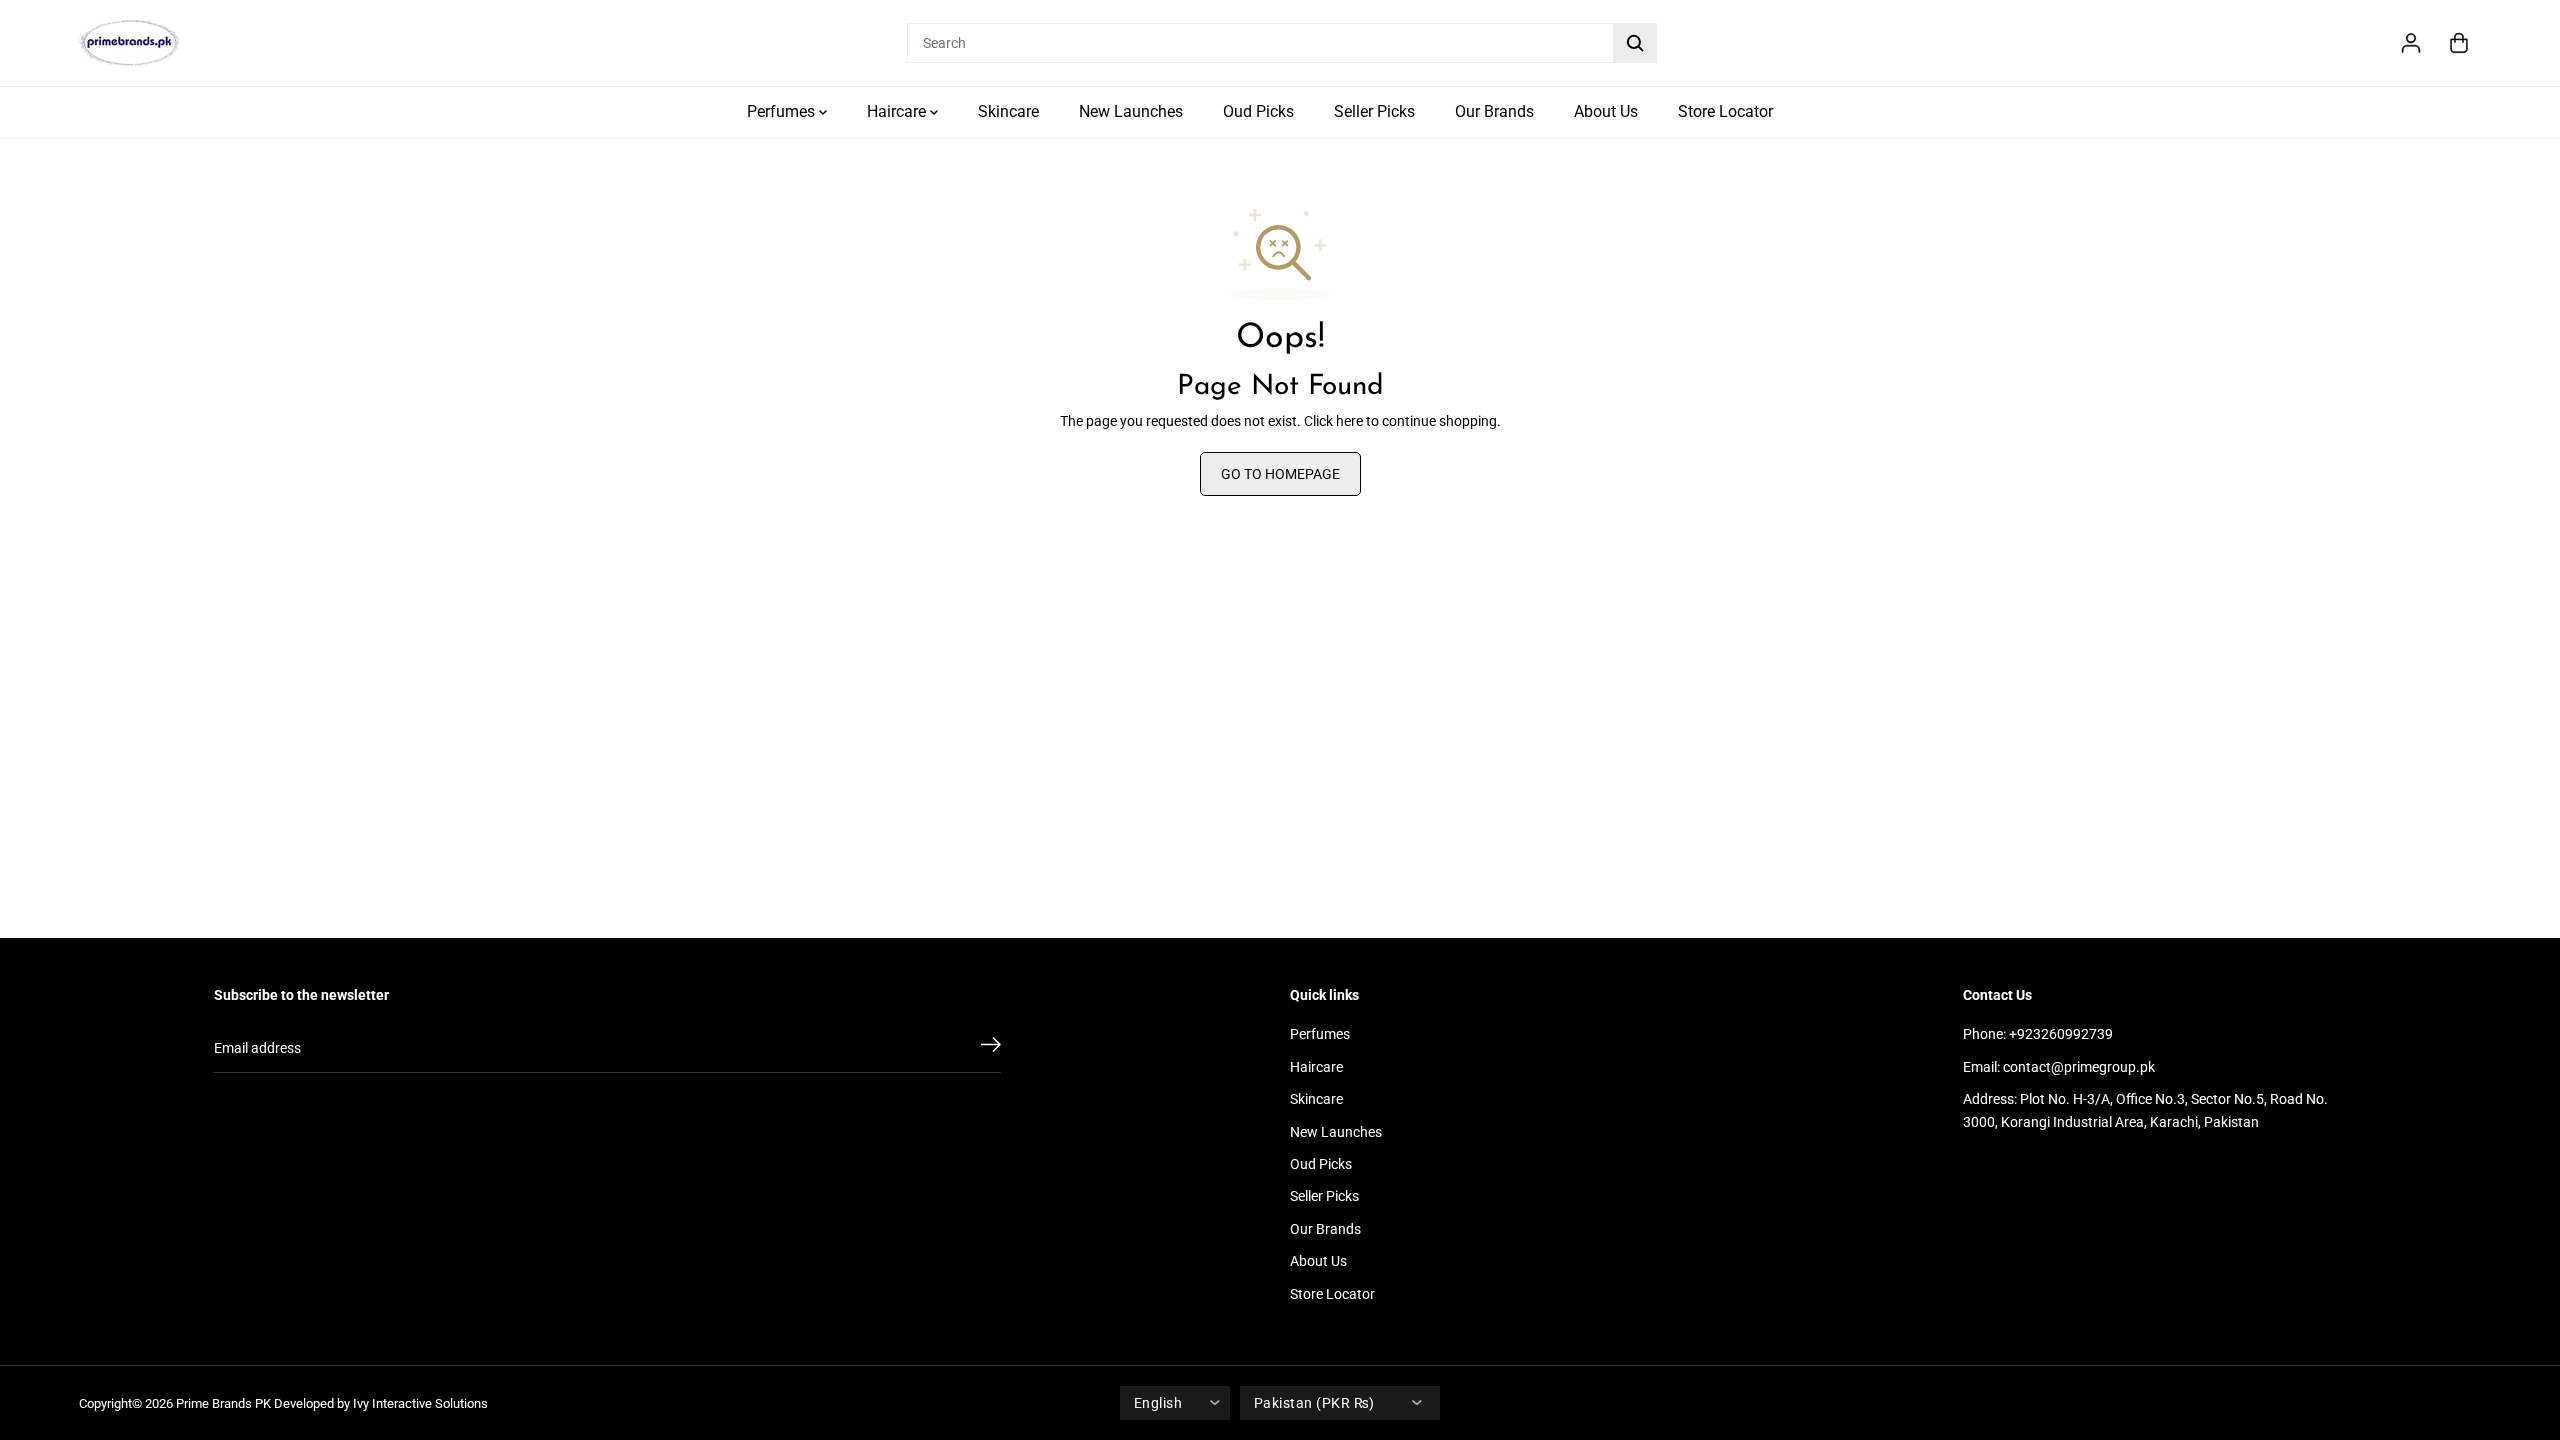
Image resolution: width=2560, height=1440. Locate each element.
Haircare (898, 111)
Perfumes (783, 111)
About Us (1606, 111)
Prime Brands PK (223, 1403)
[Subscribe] (991, 1048)
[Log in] (2411, 43)
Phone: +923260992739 (2038, 1034)
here (1349, 421)
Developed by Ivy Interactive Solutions (381, 1403)
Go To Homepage (1280, 474)
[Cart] (2459, 43)
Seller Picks (1374, 111)
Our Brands (1494, 111)
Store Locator (1725, 111)
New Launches (1131, 111)
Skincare (1008, 111)
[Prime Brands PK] (129, 43)
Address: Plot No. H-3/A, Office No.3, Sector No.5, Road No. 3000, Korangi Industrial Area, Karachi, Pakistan (2145, 1110)
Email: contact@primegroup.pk (2059, 1067)
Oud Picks (1258, 111)
